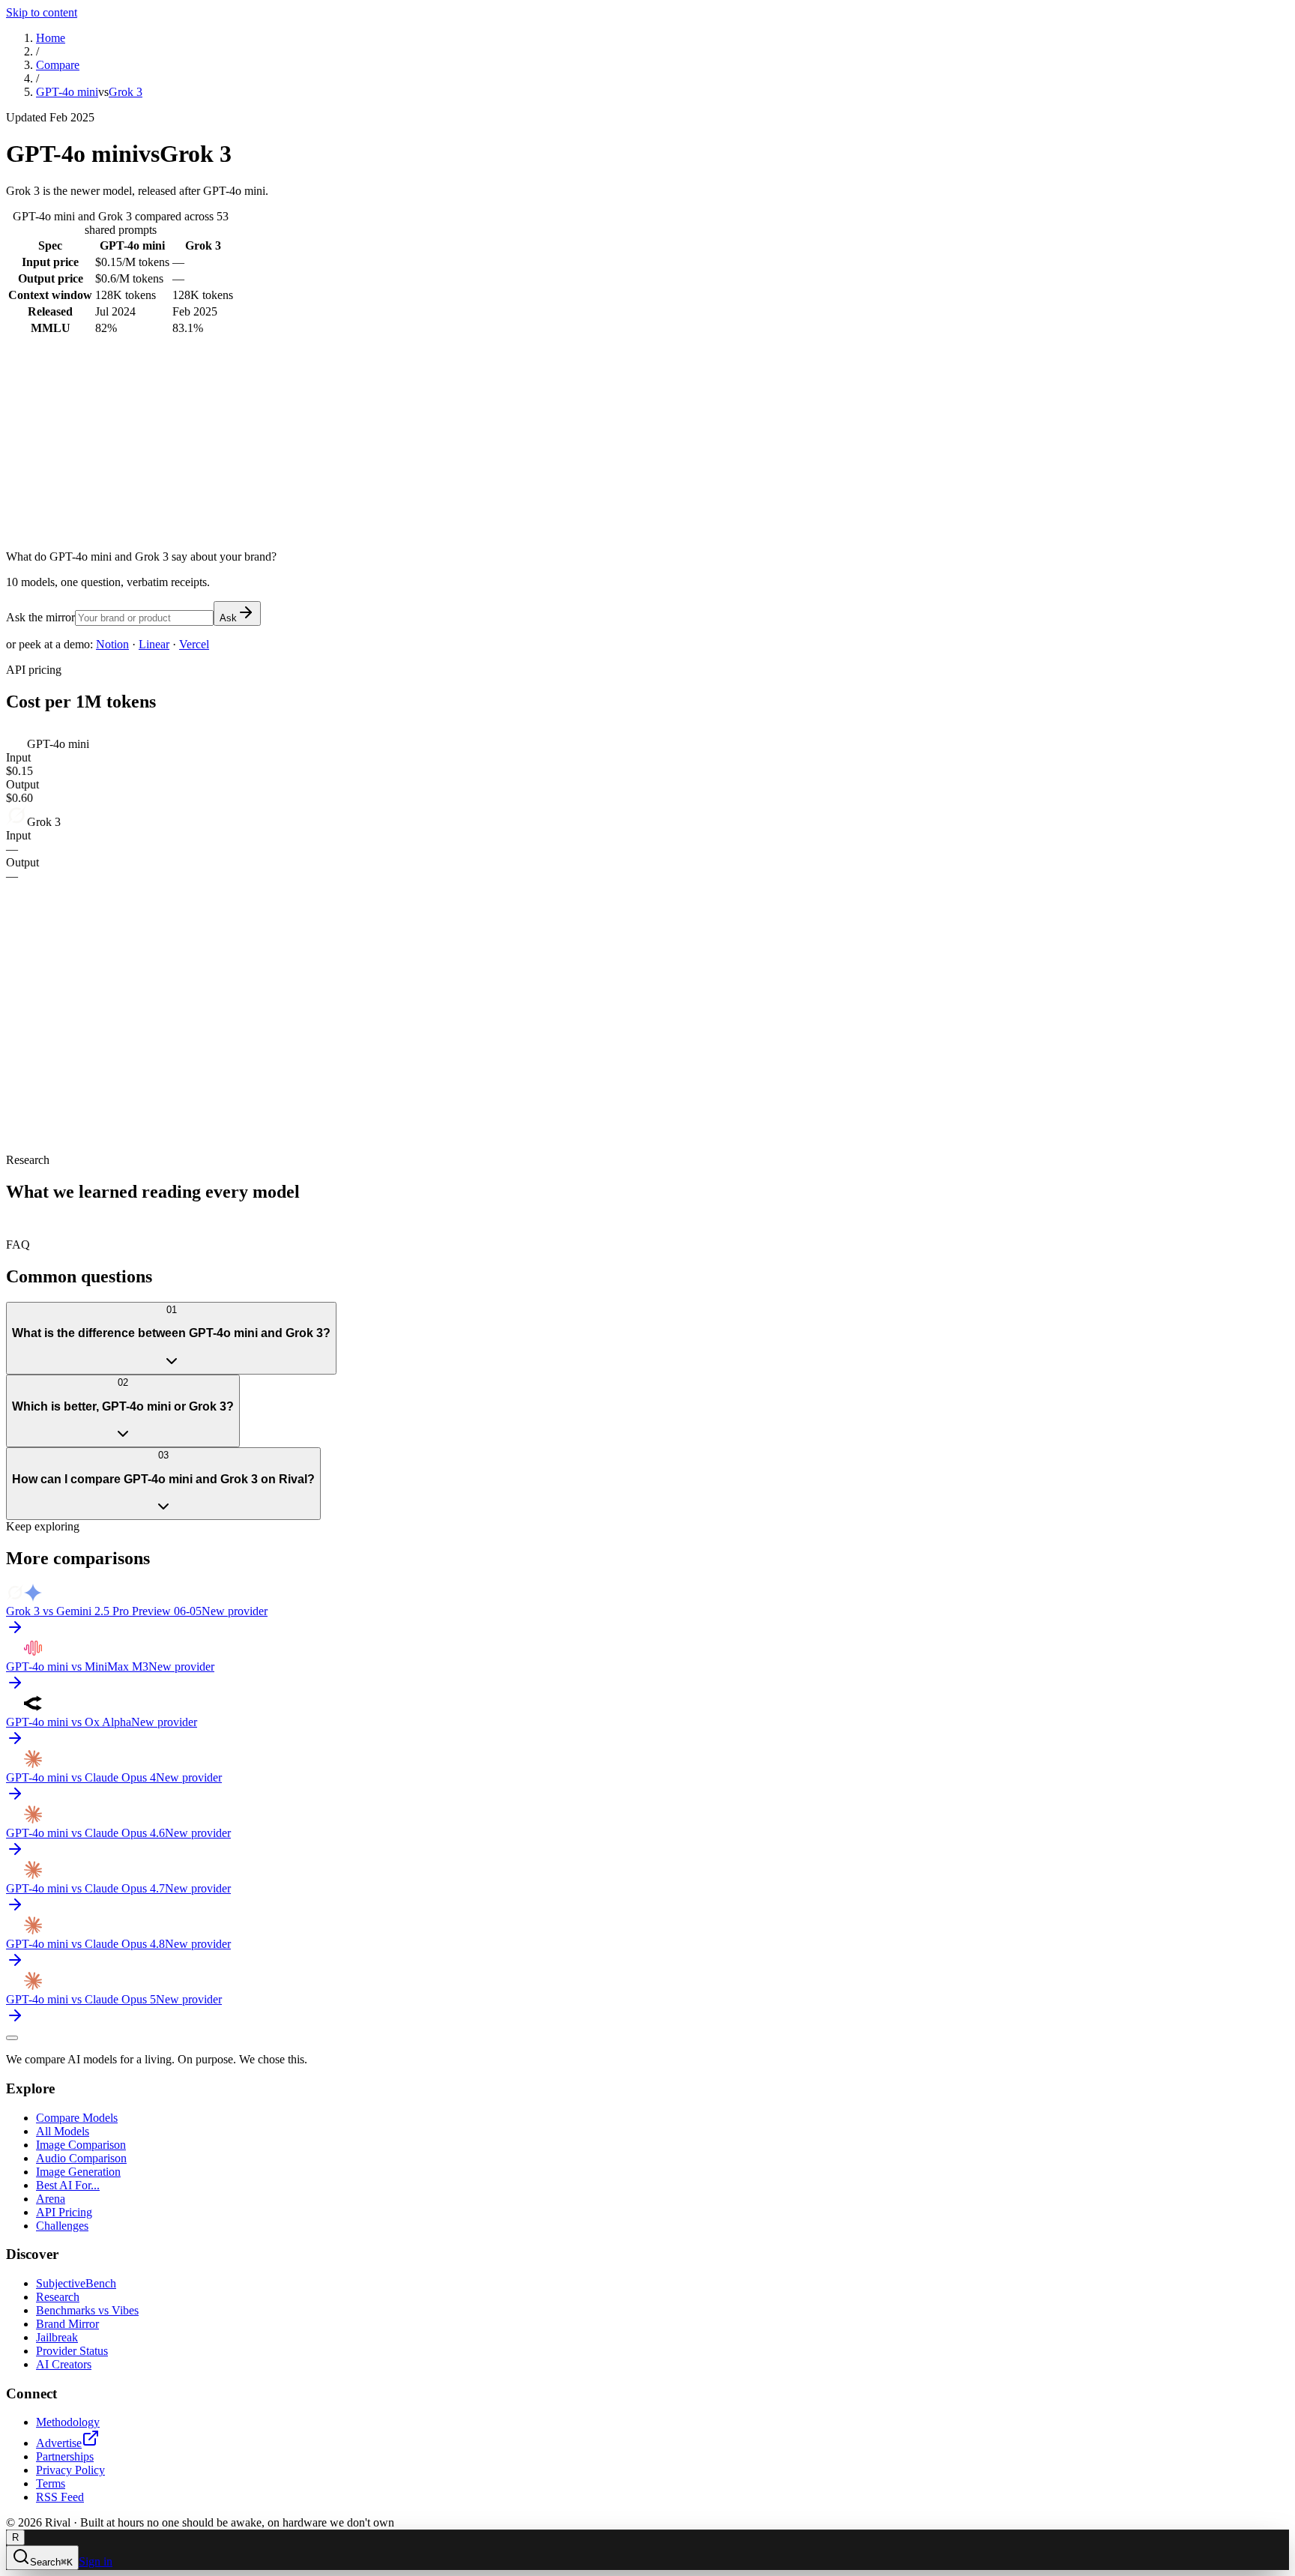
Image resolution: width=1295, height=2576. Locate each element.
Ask (228, 618)
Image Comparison (81, 2145)
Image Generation (78, 2172)
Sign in (96, 2561)
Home (51, 38)
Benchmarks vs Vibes (87, 2310)
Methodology (68, 2422)
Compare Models (77, 2118)
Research (58, 2297)
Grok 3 (126, 92)
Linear (154, 644)
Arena (51, 2199)
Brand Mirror (67, 2324)
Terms (51, 2483)
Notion (112, 644)
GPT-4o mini (67, 92)
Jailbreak (57, 2337)
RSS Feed (60, 2497)
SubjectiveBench (76, 2283)
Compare (58, 65)
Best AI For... (68, 2185)
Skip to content (42, 12)
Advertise (59, 2443)
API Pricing (64, 2212)
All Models (63, 2131)
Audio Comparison (81, 2158)
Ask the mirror (40, 617)
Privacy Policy (70, 2470)
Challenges (62, 2226)
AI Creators (64, 2364)
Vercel (194, 644)
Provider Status (72, 2351)
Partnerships (65, 2456)
